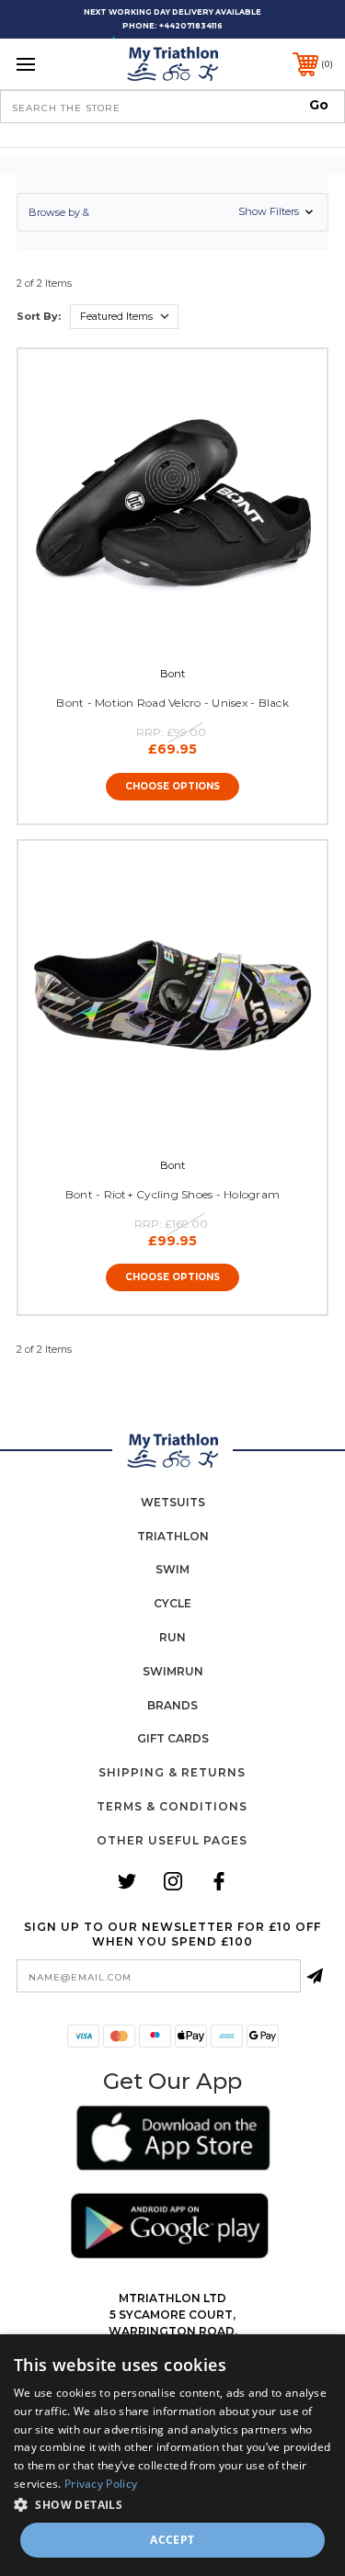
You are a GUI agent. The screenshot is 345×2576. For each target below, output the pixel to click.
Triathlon (173, 1536)
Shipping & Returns (172, 1772)
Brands (172, 1705)
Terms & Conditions (172, 1806)
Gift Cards (173, 1738)
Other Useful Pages (172, 1840)
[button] (172, 212)
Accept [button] (172, 2540)
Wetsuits (173, 1502)
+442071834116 (191, 26)
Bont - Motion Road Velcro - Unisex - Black (172, 703)
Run (172, 1637)
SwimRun (173, 1671)
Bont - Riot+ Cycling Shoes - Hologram (172, 1194)
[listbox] (124, 317)
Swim (172, 1569)
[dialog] (172, 2455)
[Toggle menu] (48, 64)
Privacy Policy (101, 2484)
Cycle (172, 1603)
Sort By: (39, 316)
